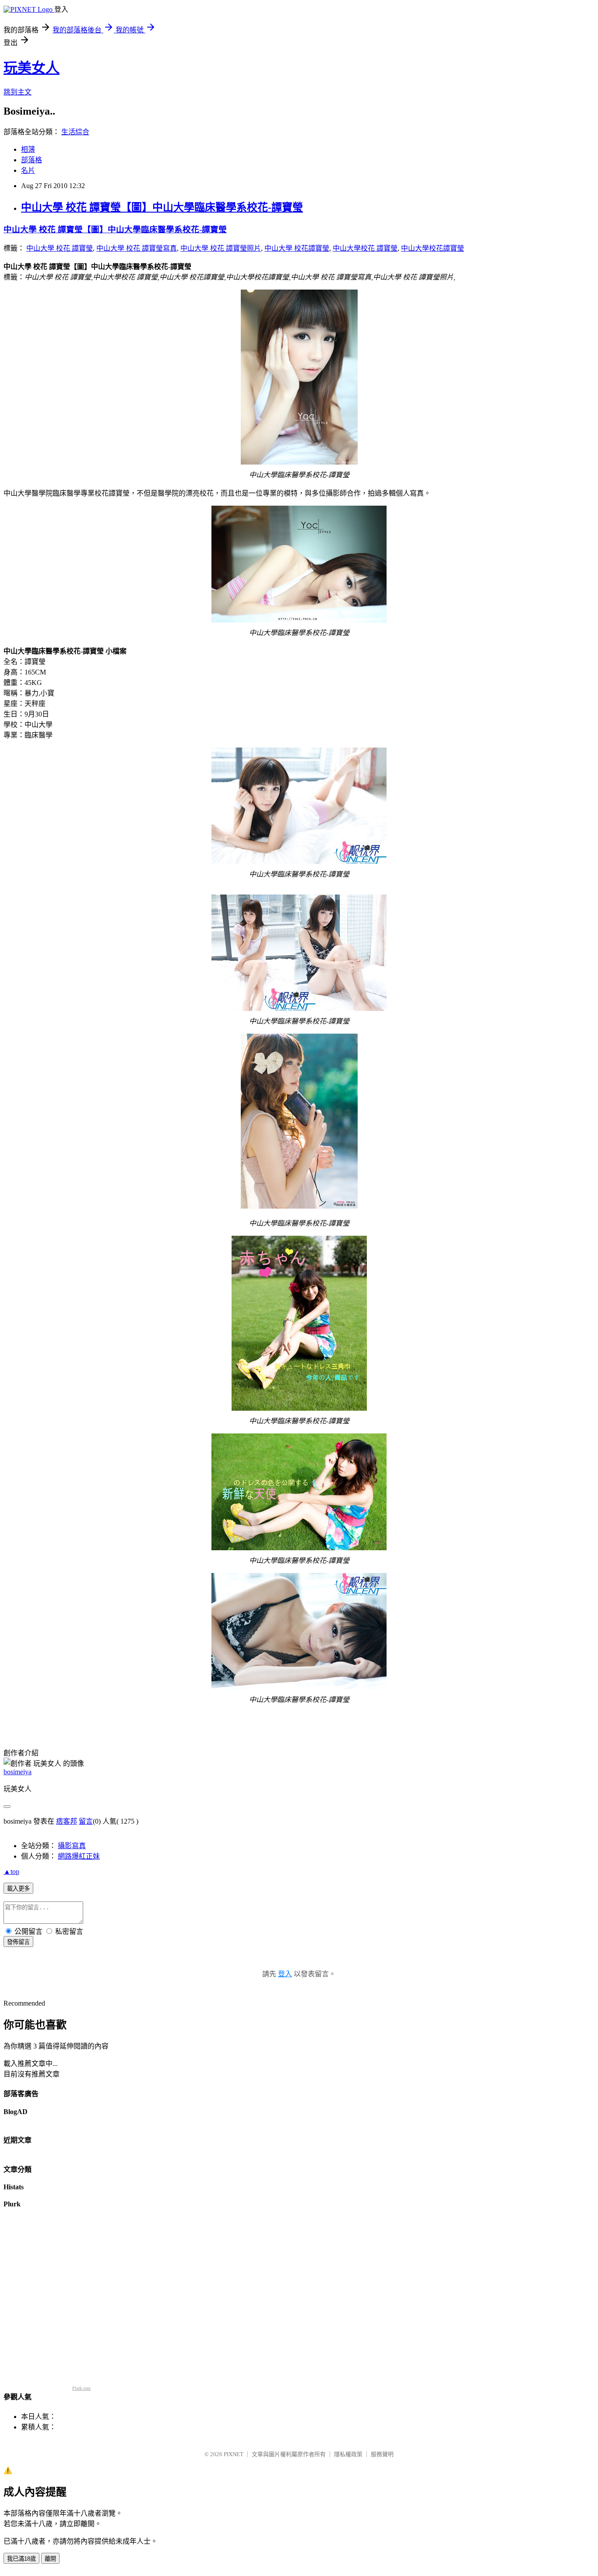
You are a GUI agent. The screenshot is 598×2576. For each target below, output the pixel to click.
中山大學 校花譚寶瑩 (297, 248)
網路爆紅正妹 (79, 1856)
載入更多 (18, 1889)
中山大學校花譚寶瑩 (433, 248)
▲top (11, 1872)
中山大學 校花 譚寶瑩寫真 (137, 248)
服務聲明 (382, 2454)
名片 (28, 170)
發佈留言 (18, 1942)
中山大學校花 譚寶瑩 (365, 248)
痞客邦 (67, 1821)
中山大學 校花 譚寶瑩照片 (221, 248)
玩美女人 (32, 68)
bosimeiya (18, 1772)
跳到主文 (18, 92)
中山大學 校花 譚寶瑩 (60, 248)
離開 (50, 2559)
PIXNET (234, 2454)
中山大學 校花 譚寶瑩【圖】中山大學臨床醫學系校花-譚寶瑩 (162, 207)
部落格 (32, 160)
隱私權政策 (348, 2454)
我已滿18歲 (21, 2559)
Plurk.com (81, 2388)
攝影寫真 (72, 1846)
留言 (86, 1821)
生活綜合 (75, 132)
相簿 (28, 149)
